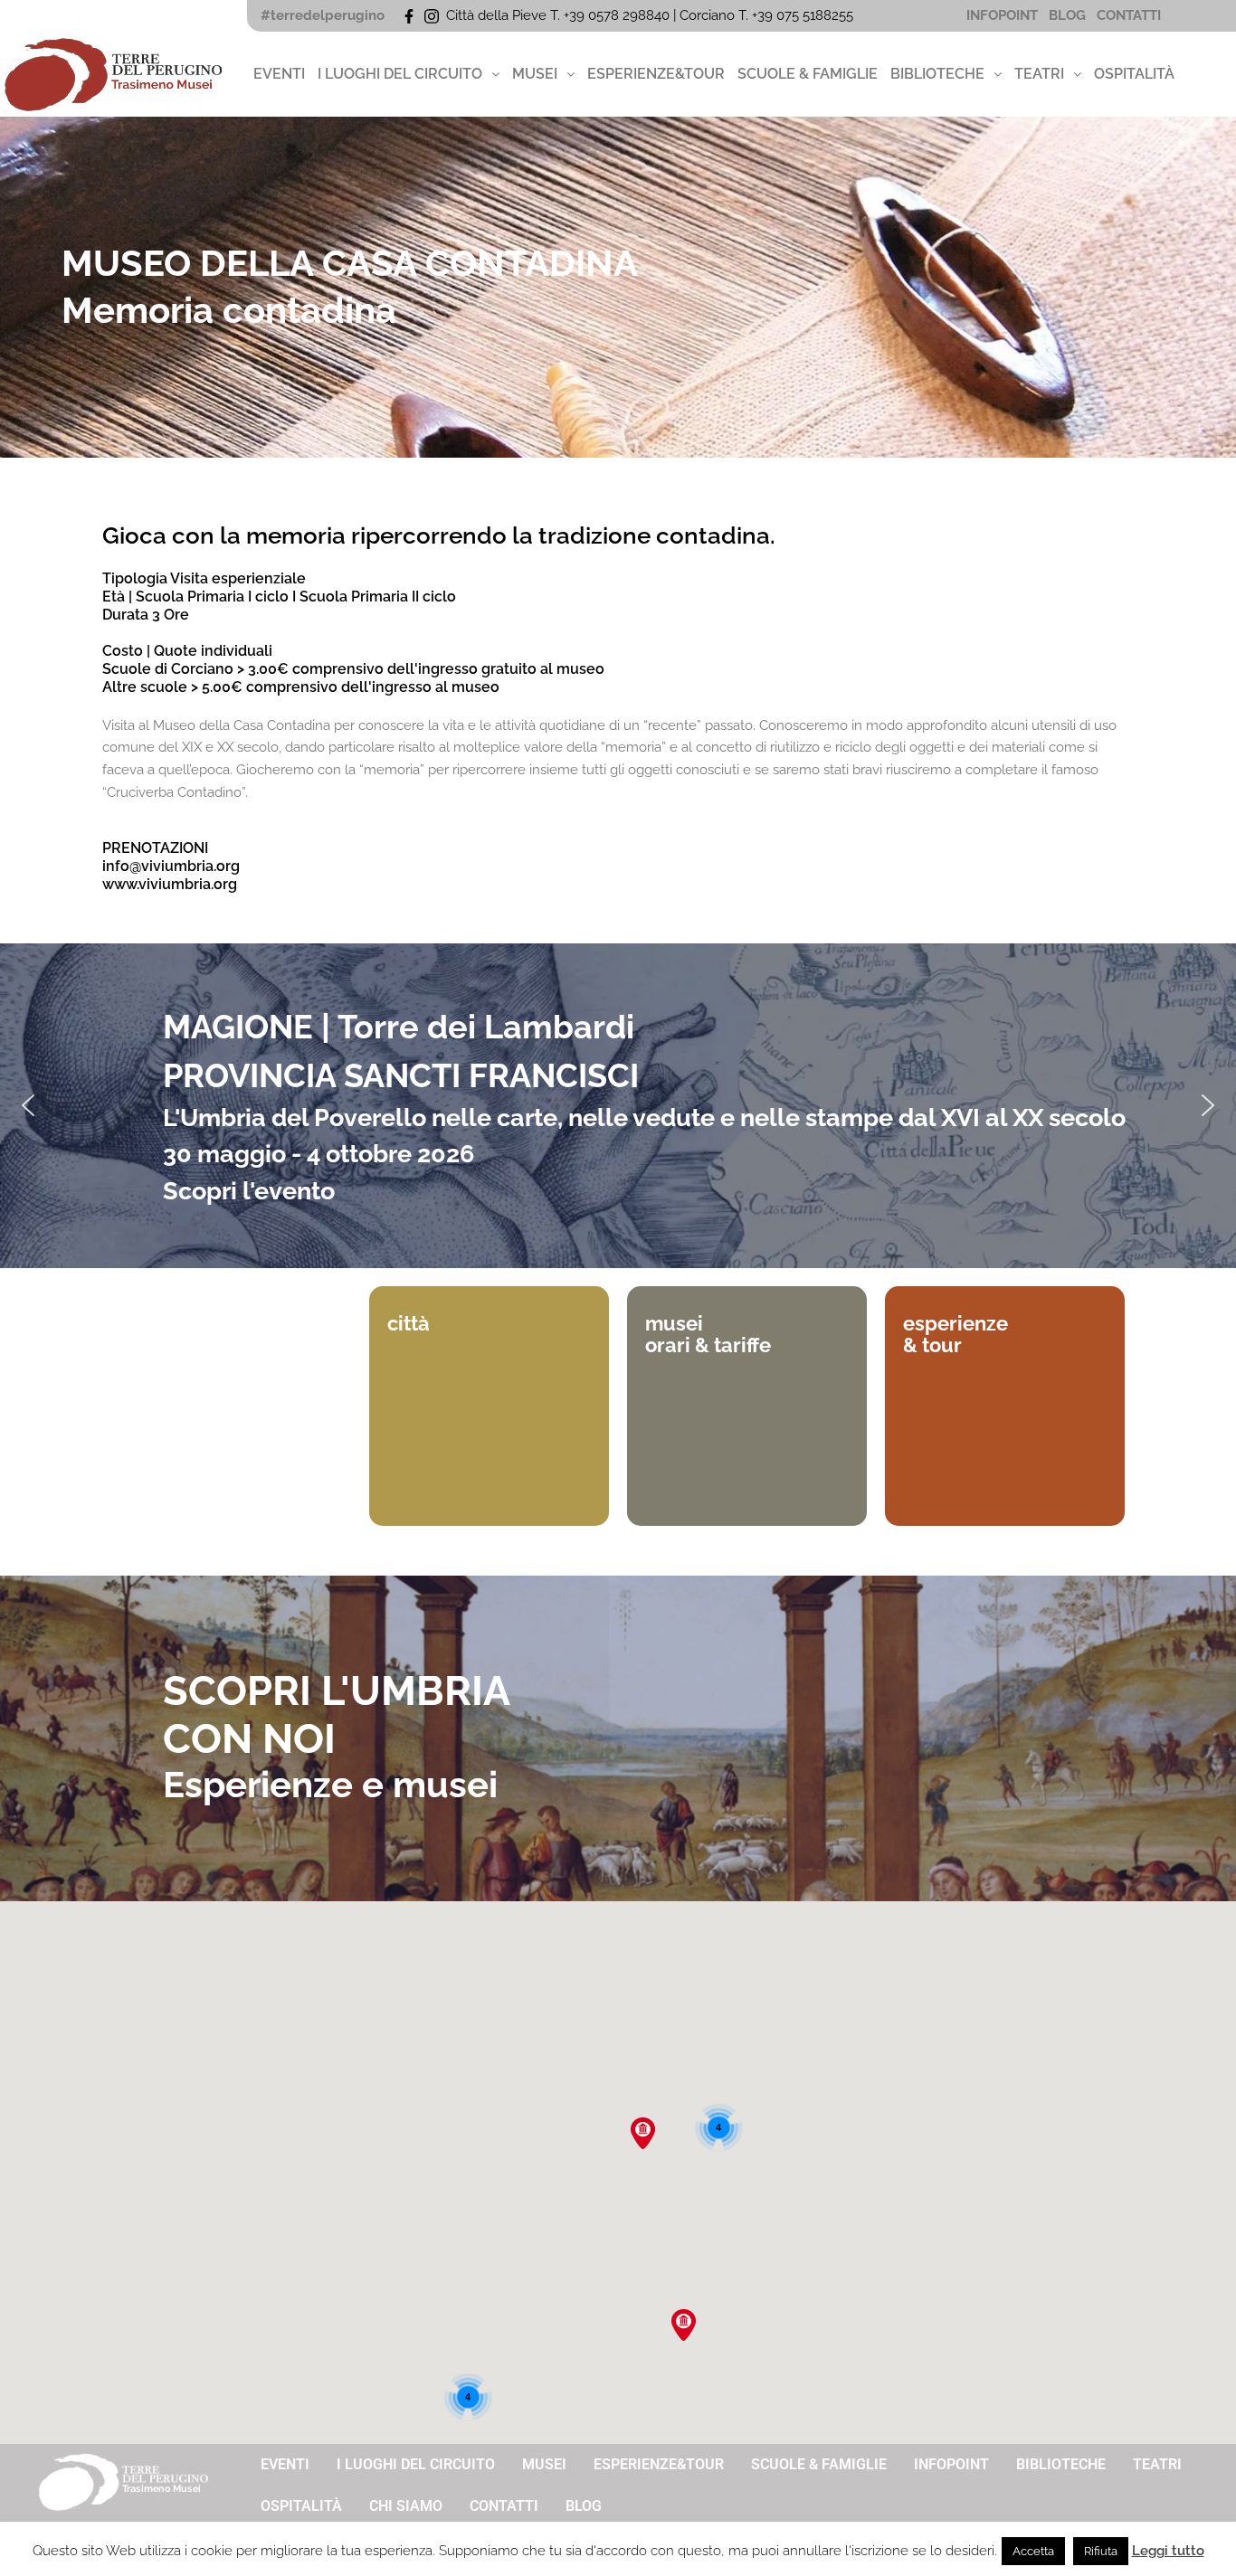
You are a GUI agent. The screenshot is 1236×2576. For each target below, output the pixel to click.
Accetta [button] (1033, 2551)
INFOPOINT (1002, 15)
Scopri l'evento (249, 1191)
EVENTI (279, 74)
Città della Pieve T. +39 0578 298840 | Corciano (592, 15)
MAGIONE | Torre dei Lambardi (399, 1027)
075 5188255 (818, 15)
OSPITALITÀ (1134, 74)
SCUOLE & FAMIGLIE (808, 74)
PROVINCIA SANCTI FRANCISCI (401, 1075)
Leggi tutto (1168, 2551)
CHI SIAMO (406, 2506)
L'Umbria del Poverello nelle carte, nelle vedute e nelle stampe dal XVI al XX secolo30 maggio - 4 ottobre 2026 (644, 1136)
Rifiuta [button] (1101, 2551)
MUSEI (535, 74)
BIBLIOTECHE (937, 74)
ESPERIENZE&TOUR (656, 74)
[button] (409, 74)
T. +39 (757, 15)
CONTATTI (1129, 15)
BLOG (1067, 15)
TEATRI (1039, 74)
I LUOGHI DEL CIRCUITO (400, 74)
